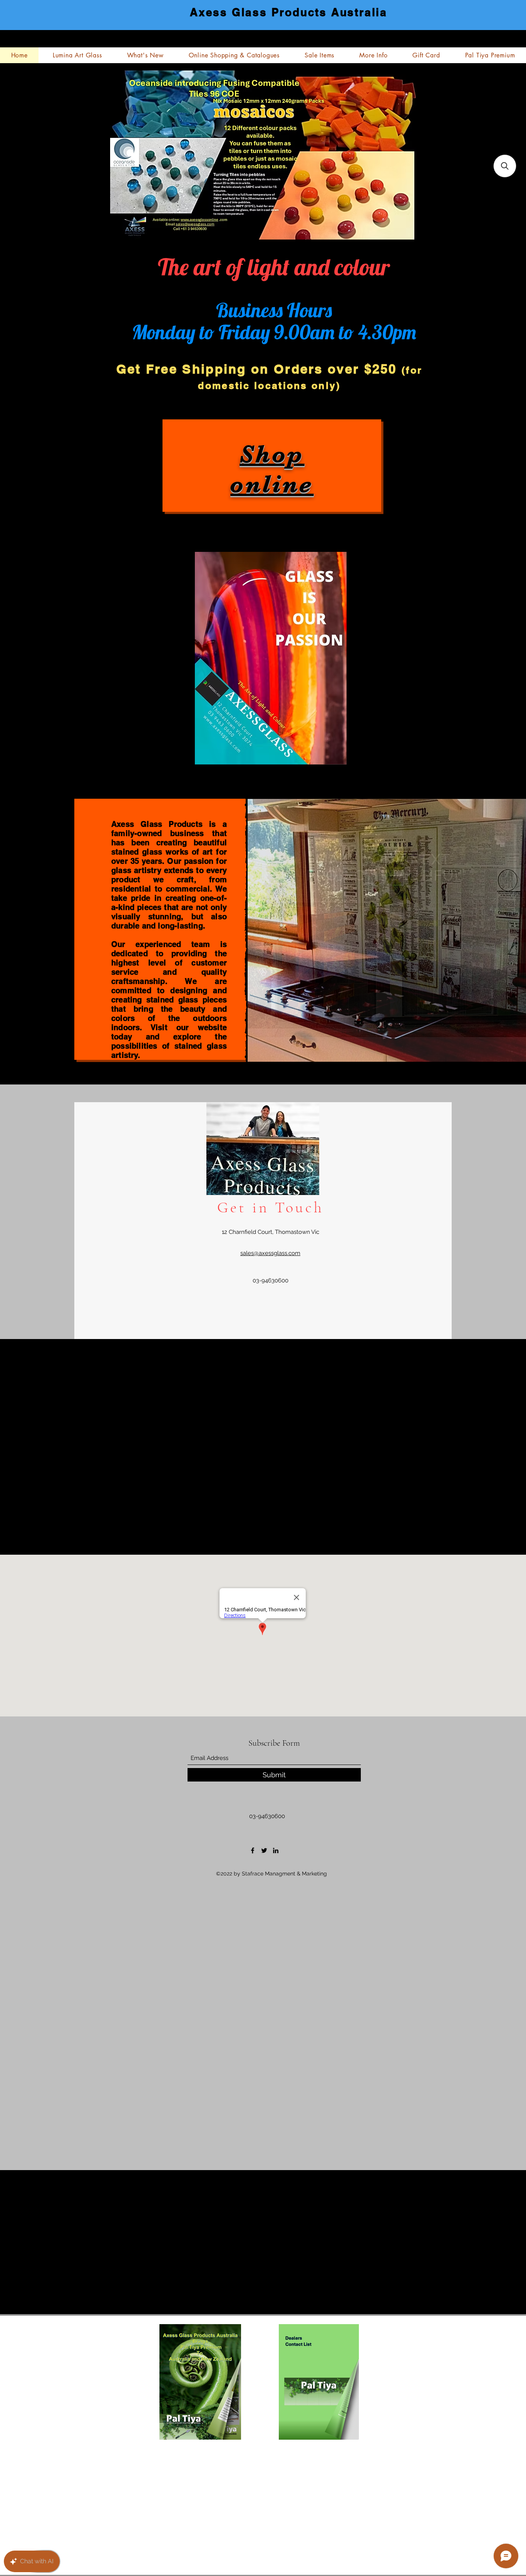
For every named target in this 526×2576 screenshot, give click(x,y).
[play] (492, 1048)
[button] (505, 166)
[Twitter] (264, 1850)
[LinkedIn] (276, 1850)
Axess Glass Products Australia (289, 12)
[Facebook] (253, 1850)
